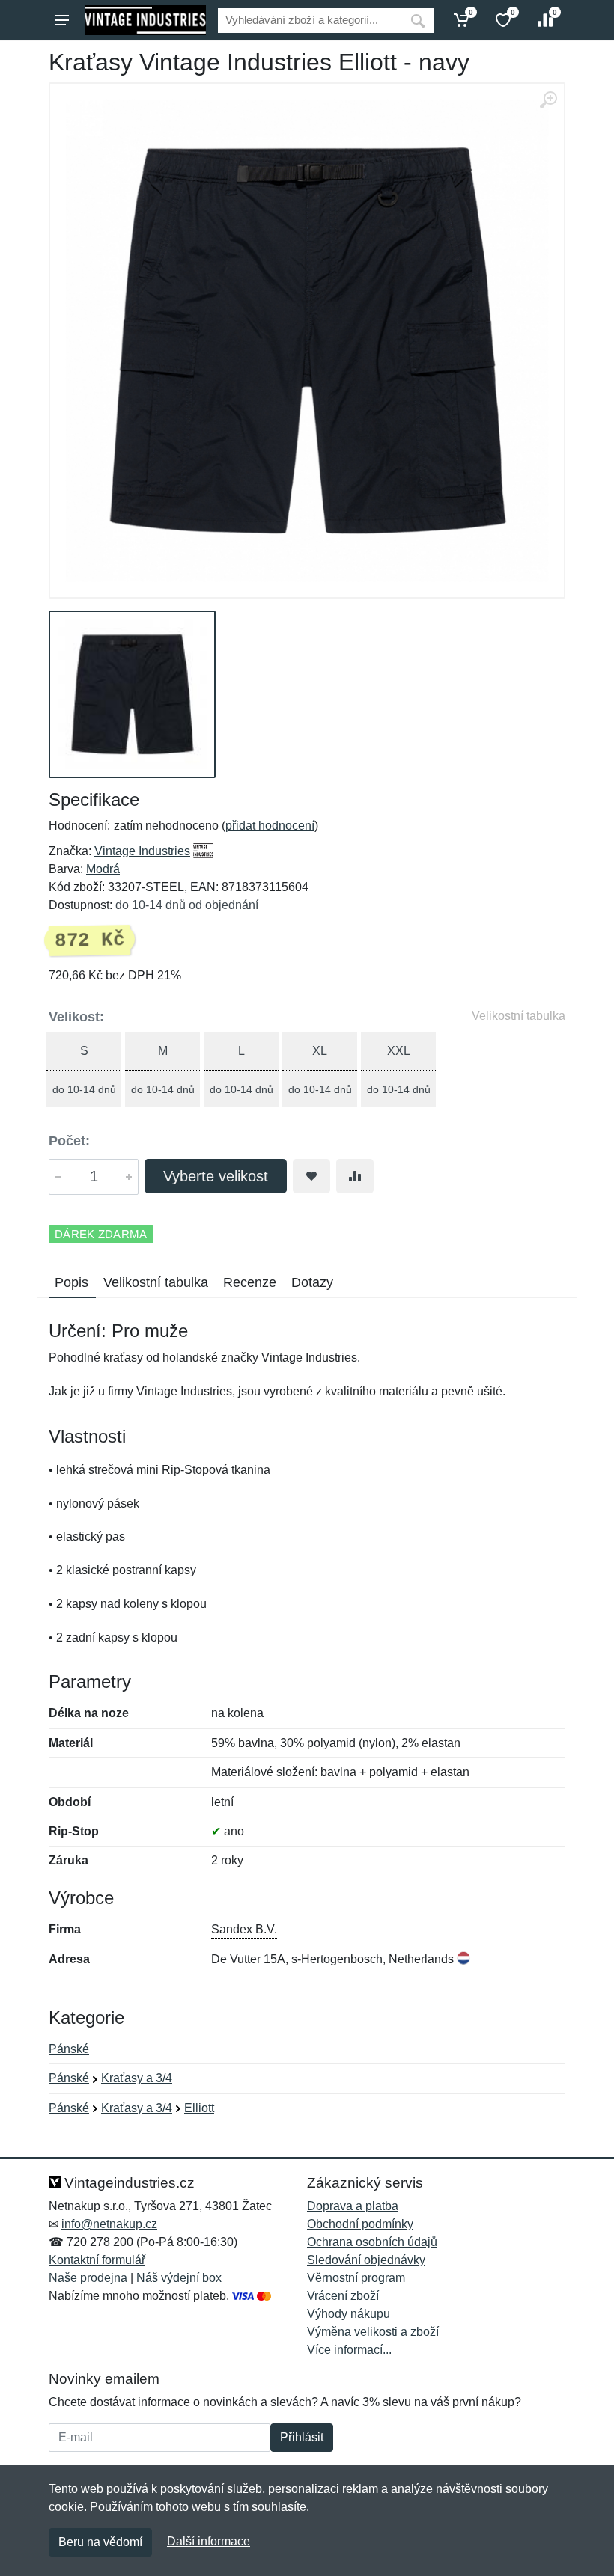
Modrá (103, 869)
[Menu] (62, 20)
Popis (72, 1282)
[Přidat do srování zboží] (355, 1176)
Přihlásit (302, 2437)
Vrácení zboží (343, 2296)
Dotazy (312, 1282)
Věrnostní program (356, 2278)
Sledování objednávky (366, 2260)
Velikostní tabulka (519, 1016)
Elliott (199, 2108)
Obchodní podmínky (360, 2224)
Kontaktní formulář (97, 2260)
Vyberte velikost (216, 1176)
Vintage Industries (142, 851)
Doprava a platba (353, 2206)
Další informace (209, 2541)
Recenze (250, 1282)
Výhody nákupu (349, 2314)
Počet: (69, 1141)
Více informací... (349, 2350)
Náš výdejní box (179, 2278)
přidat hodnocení (270, 826)
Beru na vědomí (100, 2542)
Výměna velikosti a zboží (373, 2332)
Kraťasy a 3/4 (137, 2078)
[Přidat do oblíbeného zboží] (311, 1176)
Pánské (69, 2049)
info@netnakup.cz (109, 2224)
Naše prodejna (88, 2278)
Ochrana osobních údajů (372, 2242)
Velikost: (76, 1017)
